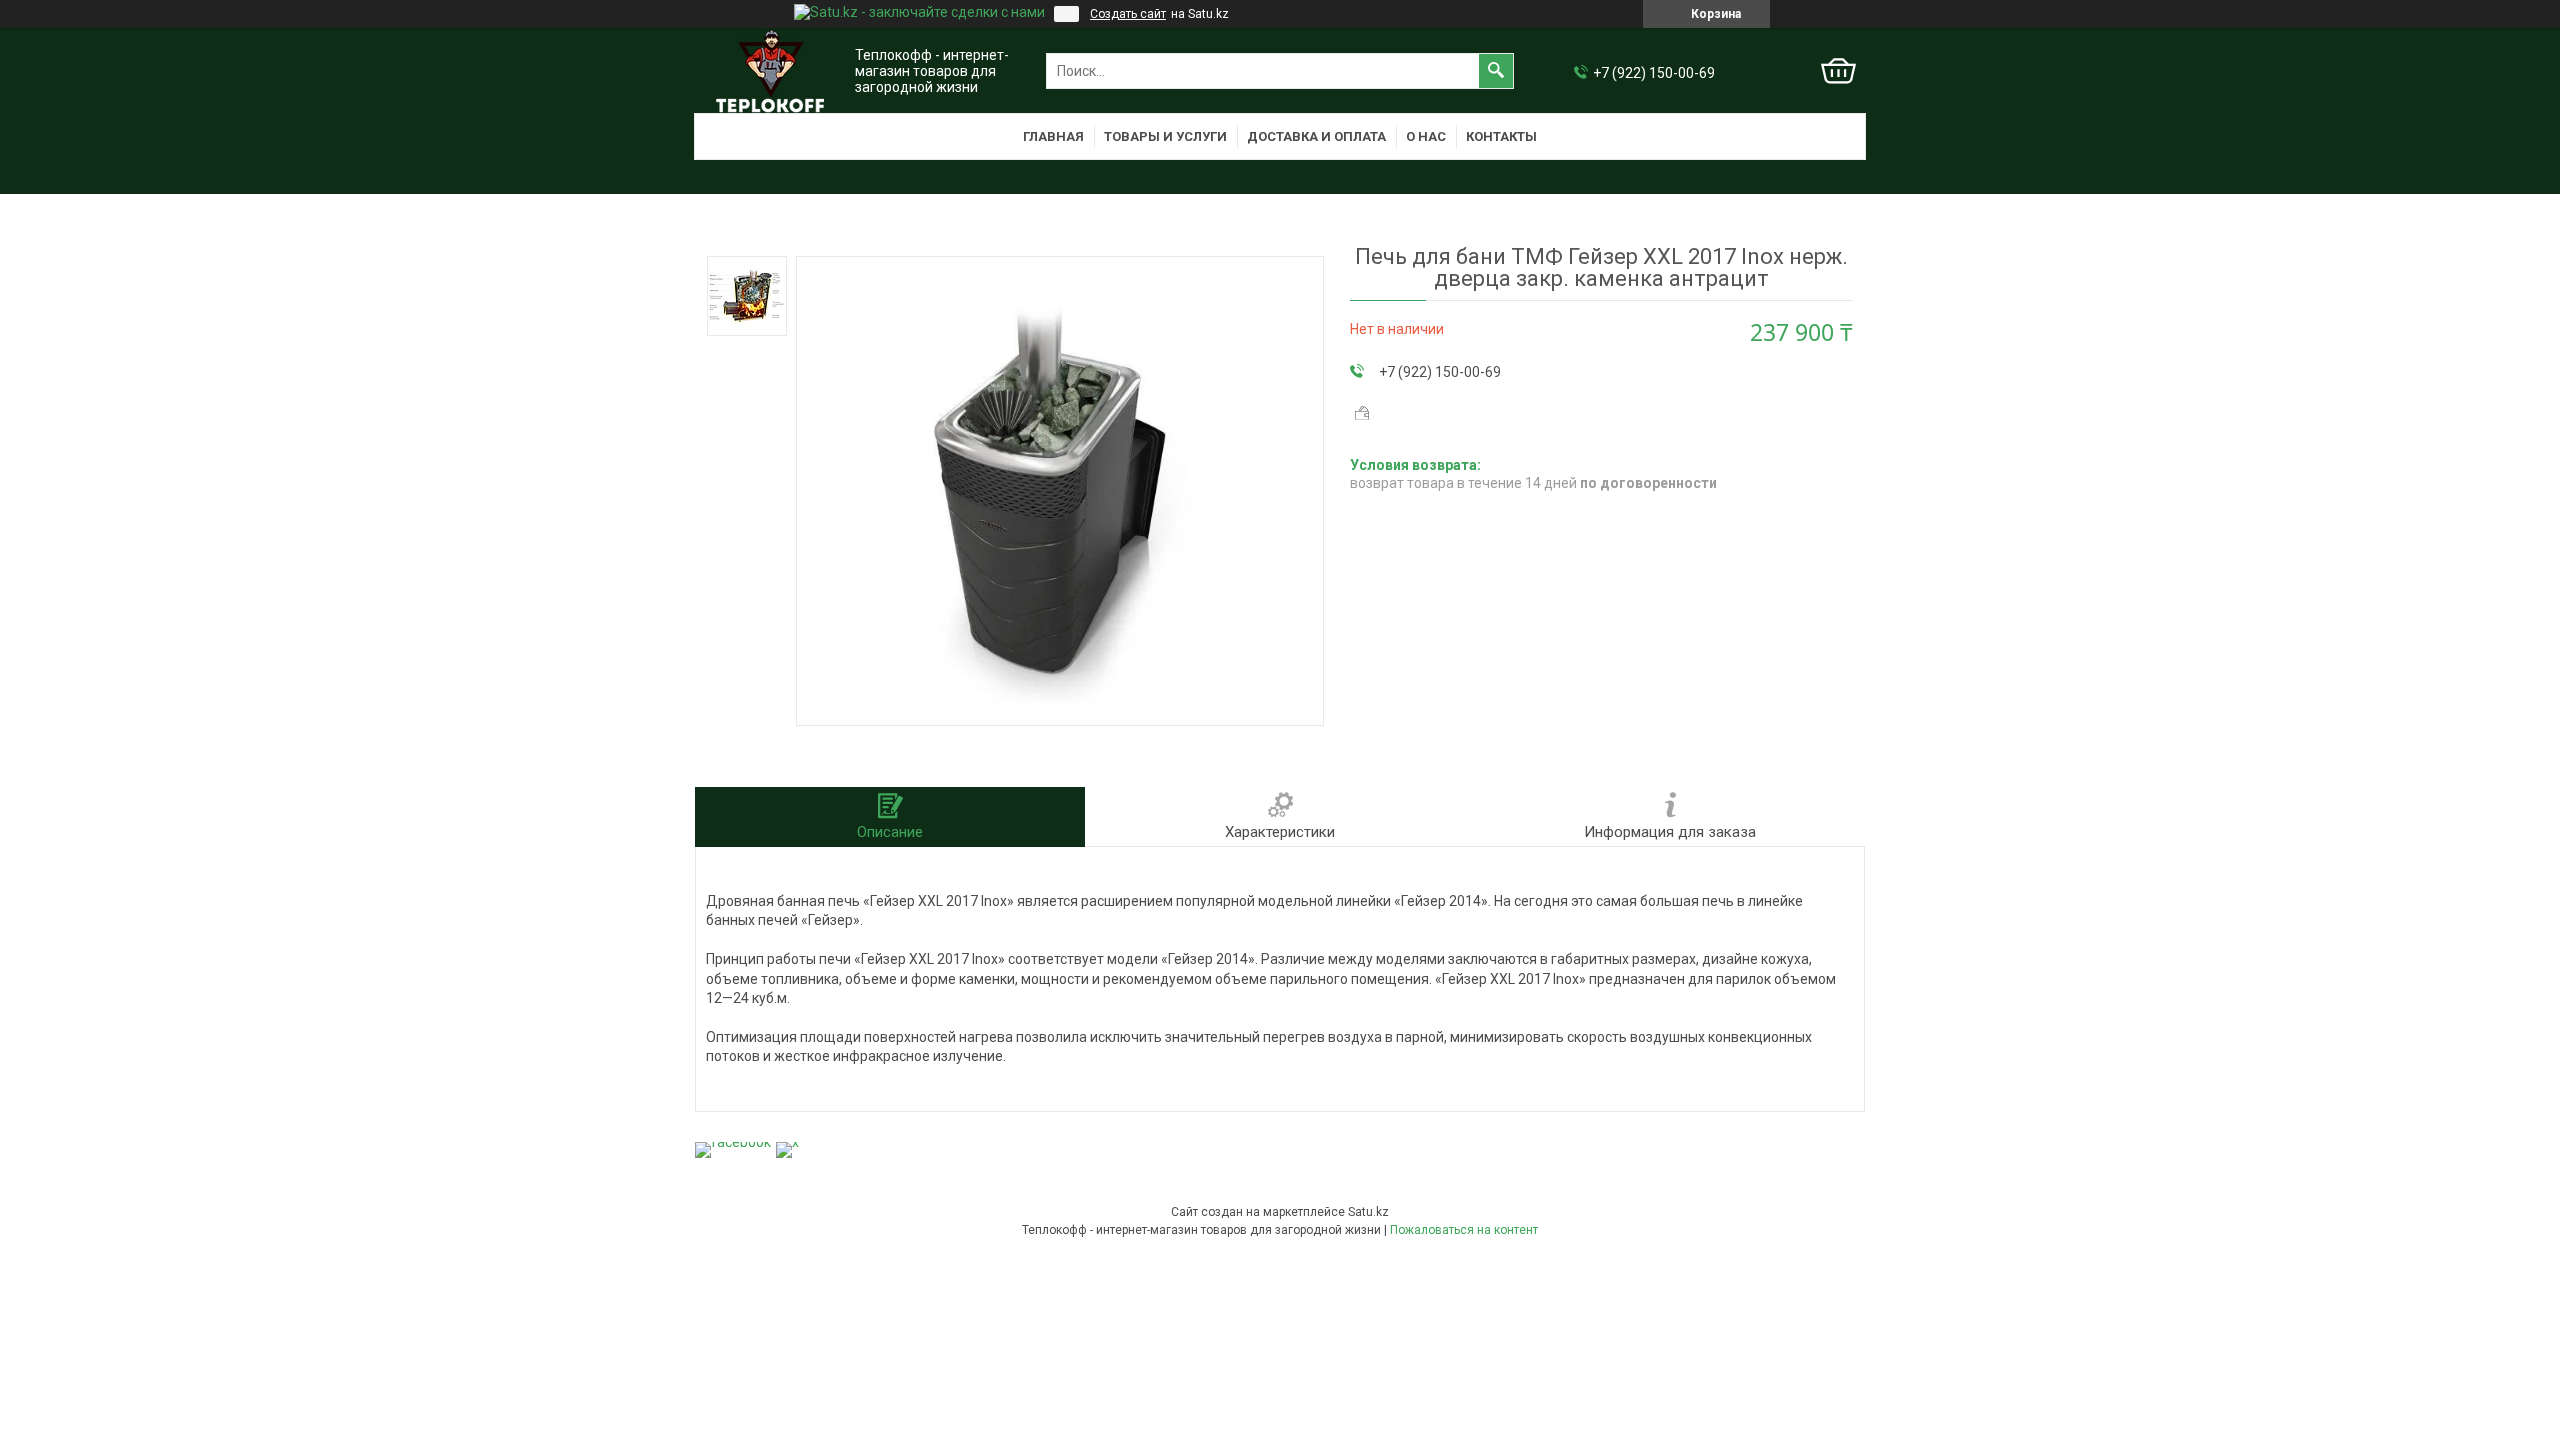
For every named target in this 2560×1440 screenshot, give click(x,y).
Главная (1053, 136)
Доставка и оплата (1316, 136)
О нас (1426, 136)
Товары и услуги (1165, 136)
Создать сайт (1128, 14)
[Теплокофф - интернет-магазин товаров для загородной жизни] (770, 71)
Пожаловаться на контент (1464, 1230)
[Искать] (1496, 71)
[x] (787, 1142)
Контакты (1501, 136)
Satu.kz (1368, 1212)
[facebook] (733, 1142)
